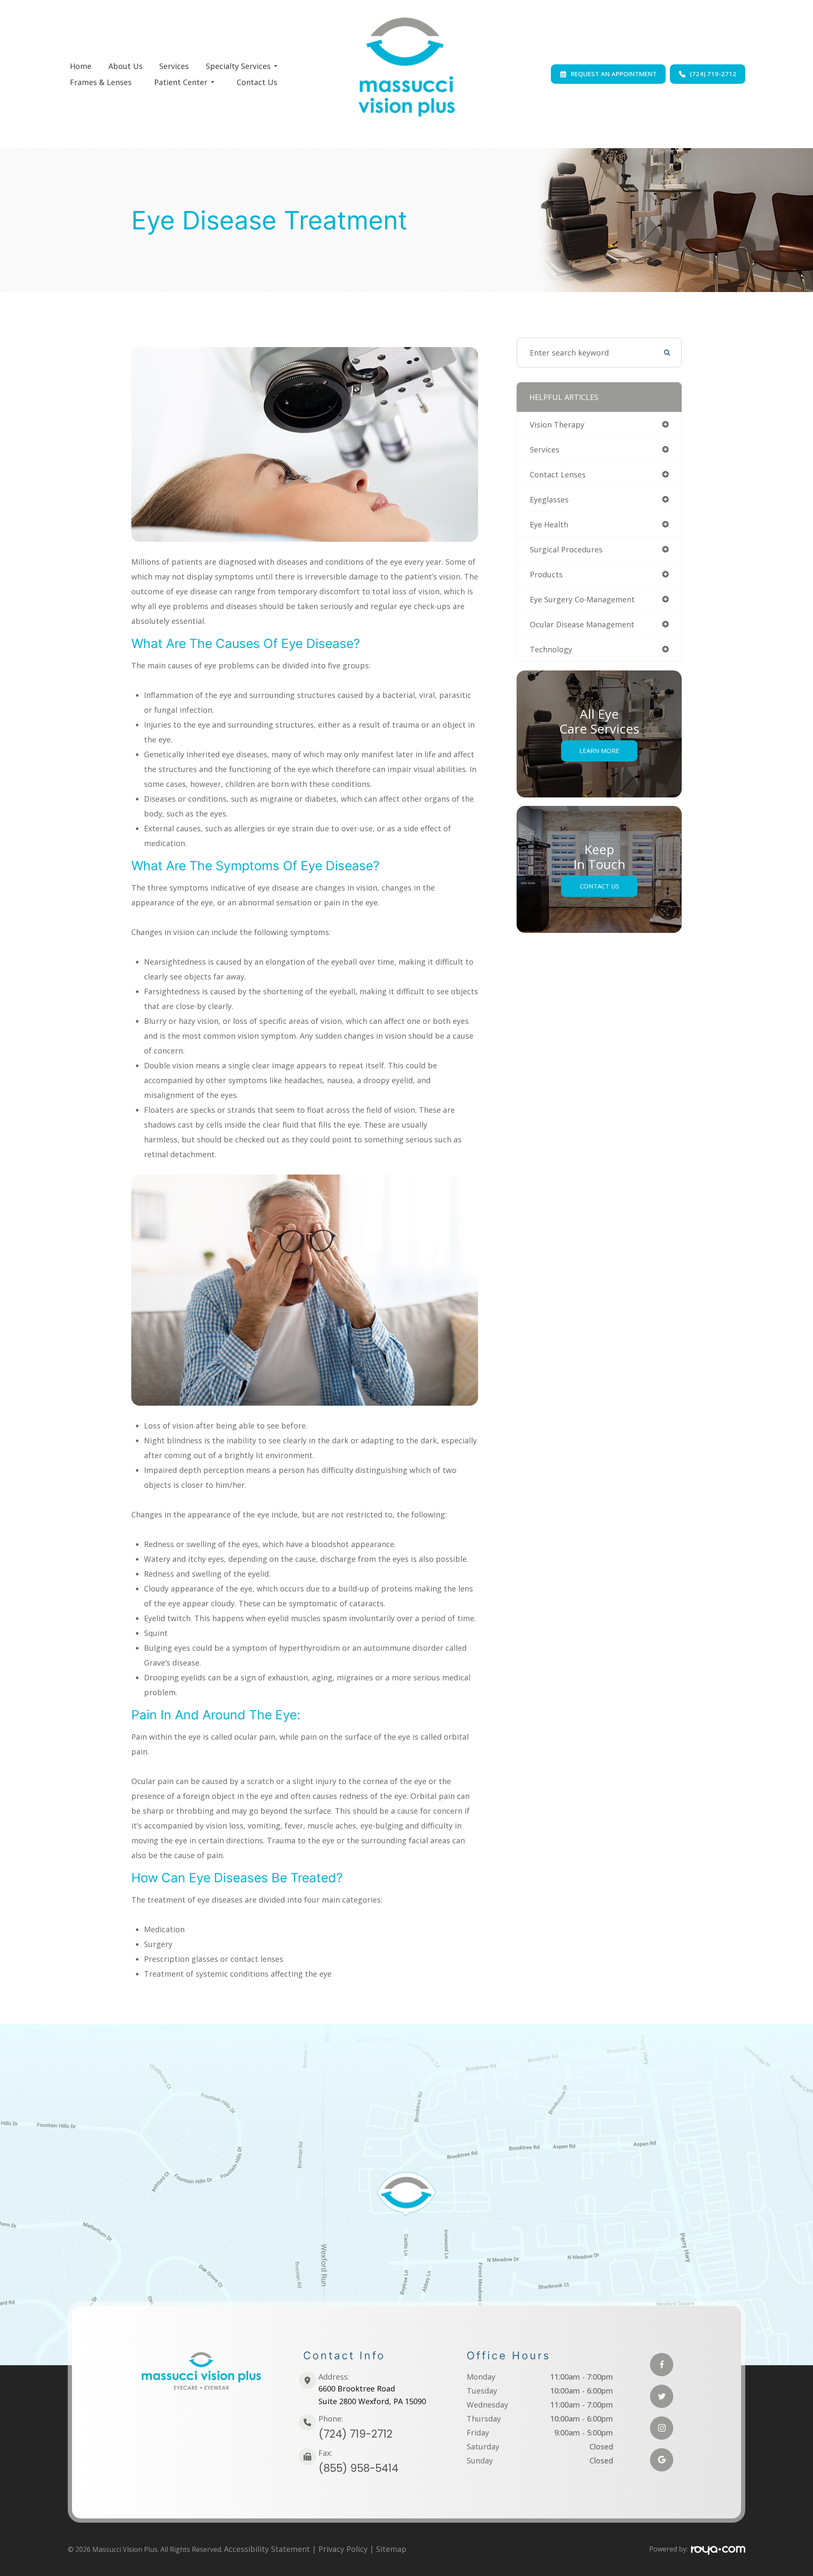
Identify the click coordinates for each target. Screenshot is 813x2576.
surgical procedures (566, 549)
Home (81, 66)
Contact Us (257, 82)
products (546, 574)
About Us (126, 66)
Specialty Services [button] (238, 66)
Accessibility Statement (267, 2549)
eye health (549, 524)
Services (174, 66)
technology (551, 649)
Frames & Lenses (101, 82)
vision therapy (557, 425)
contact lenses (558, 474)
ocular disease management (582, 624)
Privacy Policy (343, 2549)
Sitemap (391, 2549)
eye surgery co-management (582, 599)
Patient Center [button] (181, 82)
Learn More (599, 750)
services (545, 450)
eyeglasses (549, 499)
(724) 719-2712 (355, 2434)
